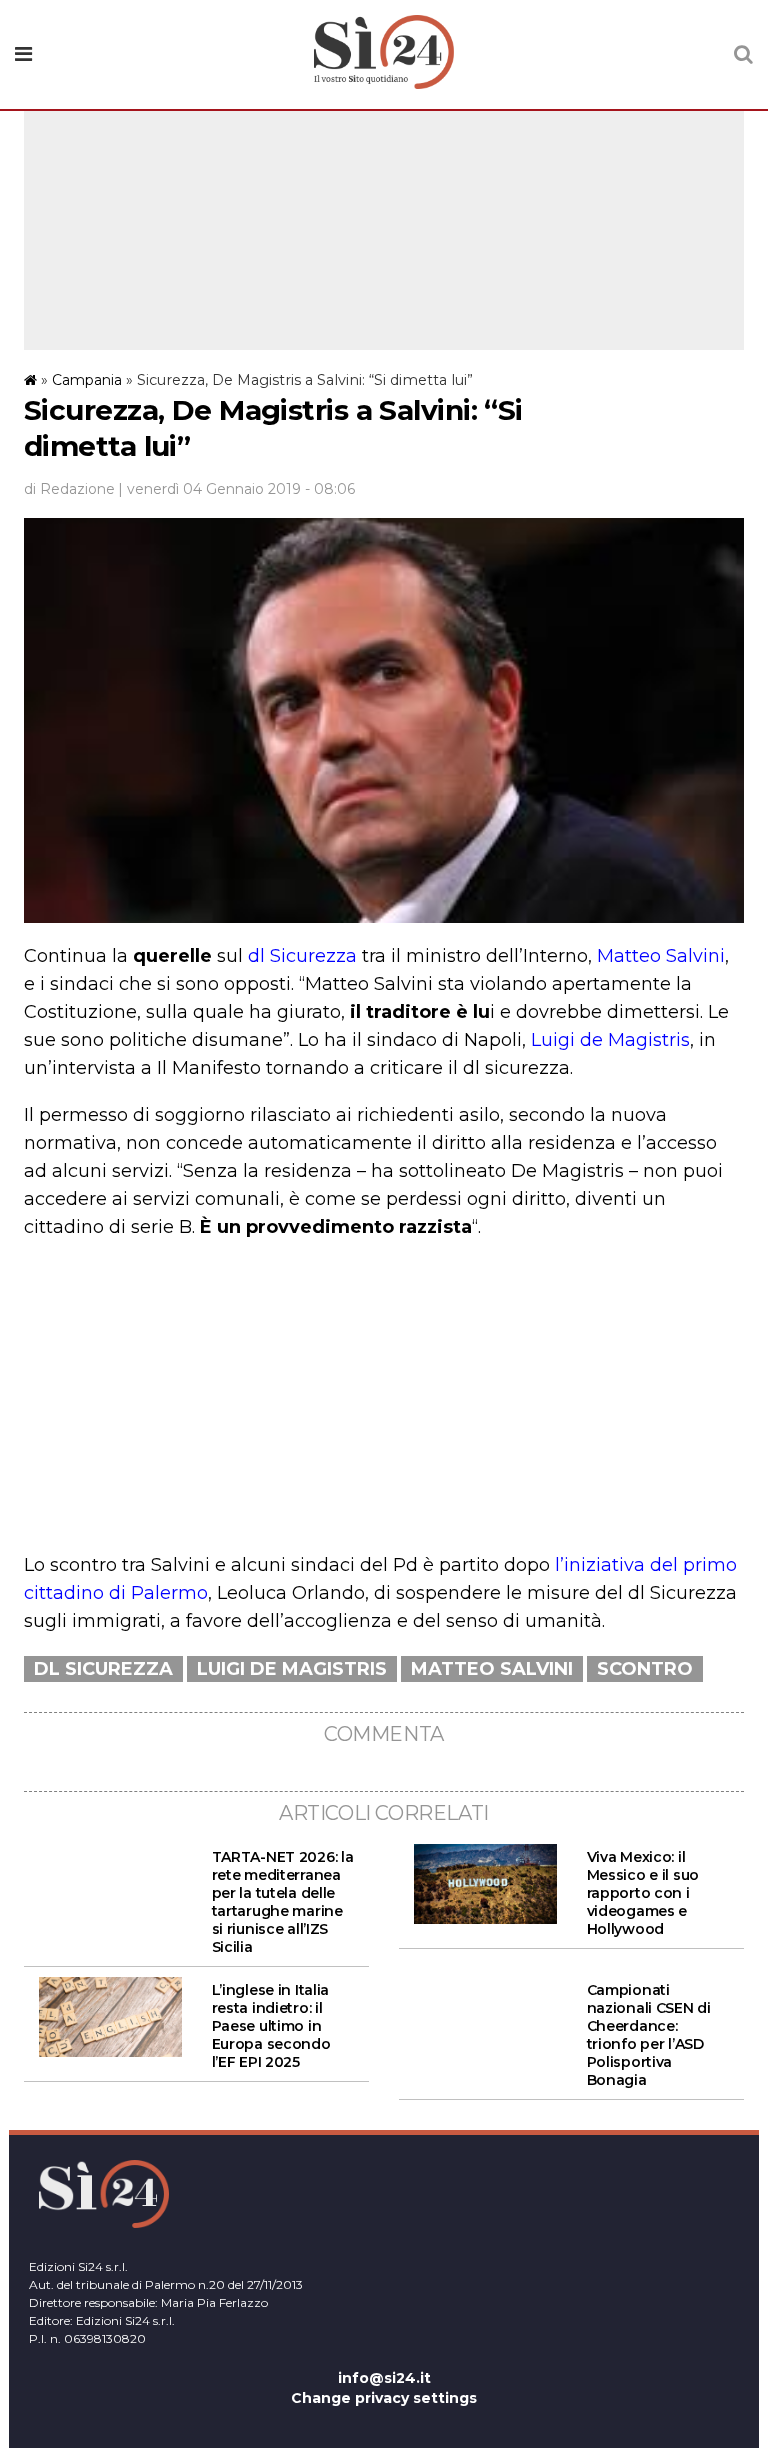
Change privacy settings (384, 2398)
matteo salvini (492, 1669)
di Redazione (69, 489)
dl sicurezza (103, 1669)
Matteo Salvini (661, 956)
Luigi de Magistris (610, 1040)
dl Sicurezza (302, 956)
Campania (87, 380)
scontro (645, 1669)
